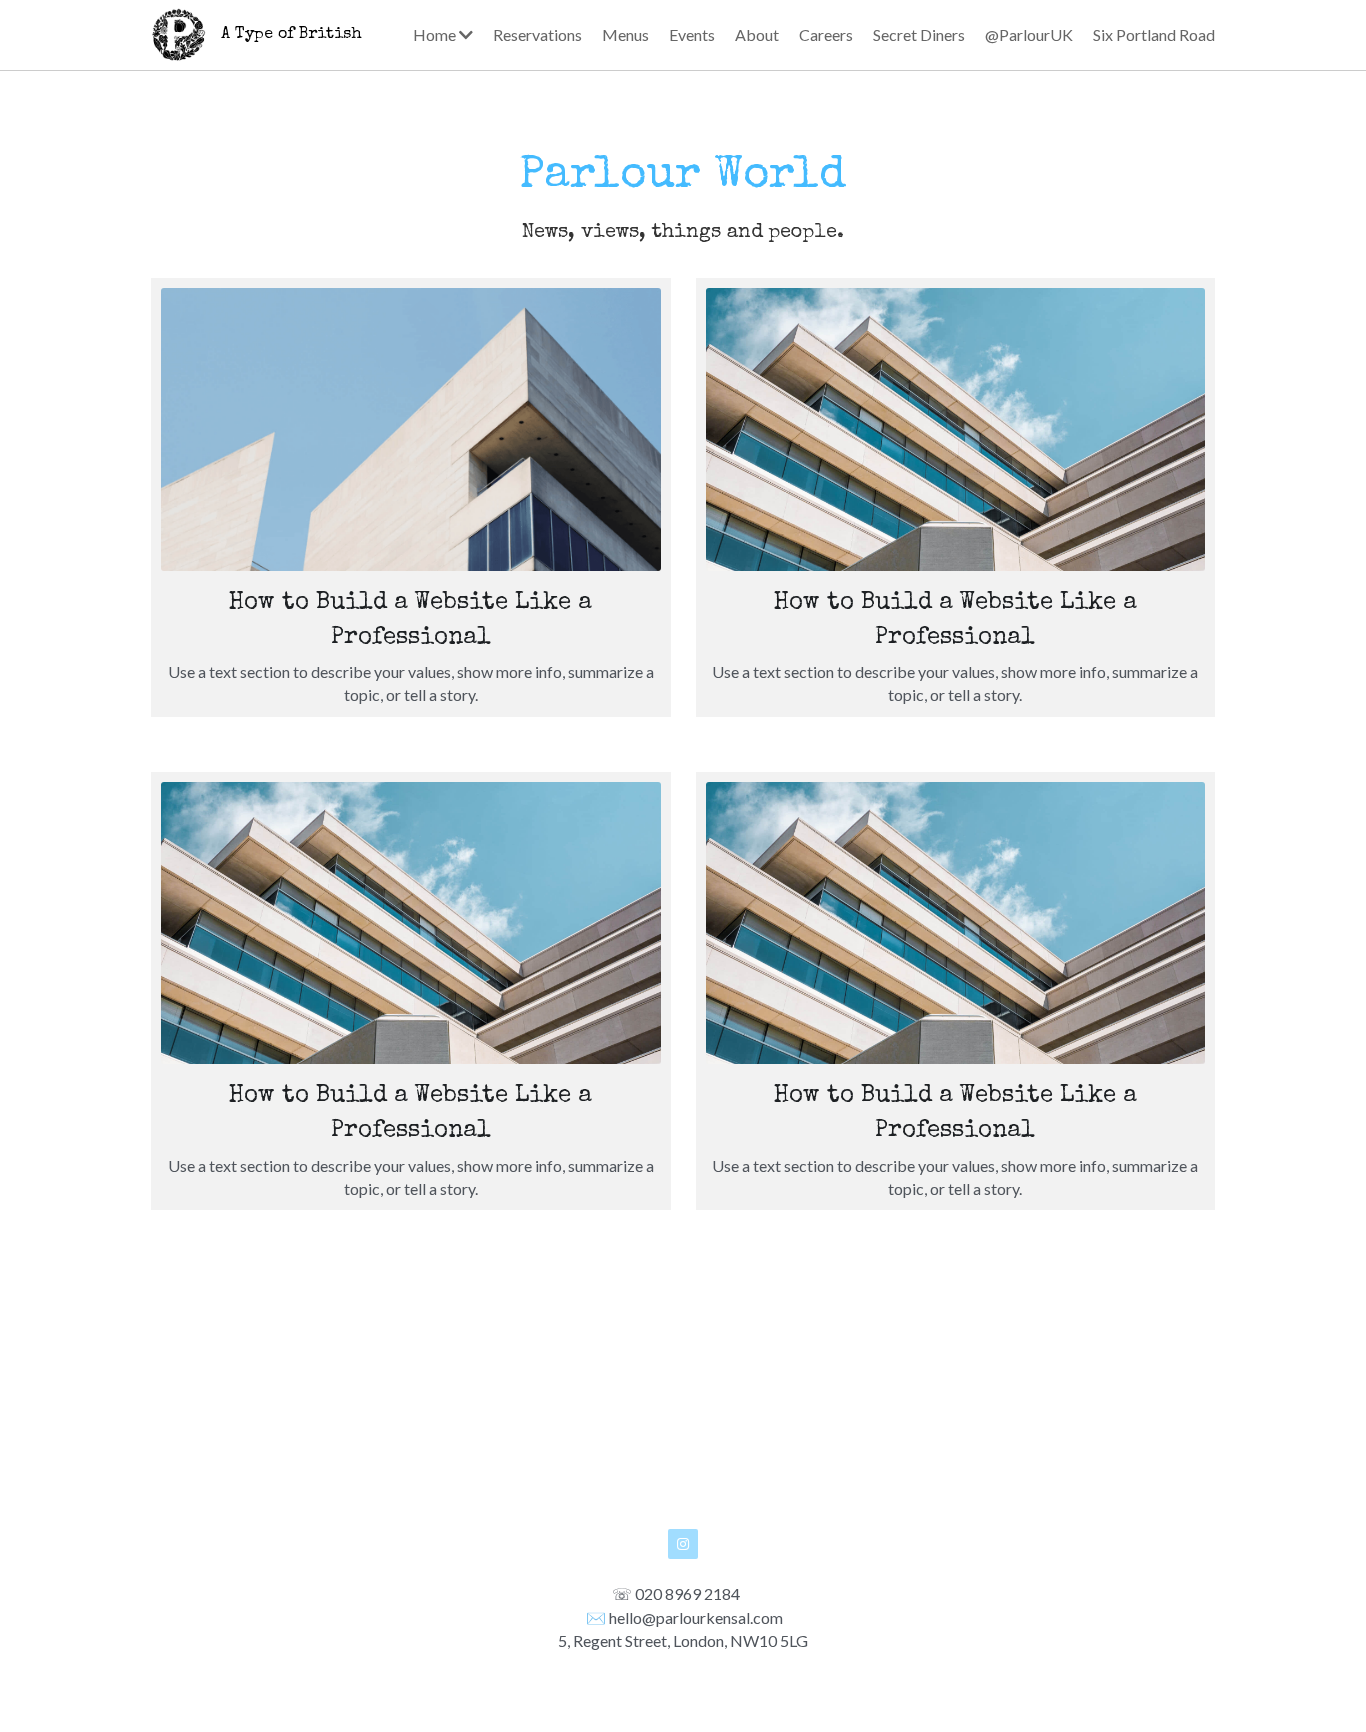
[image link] (178, 32)
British (330, 35)
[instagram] (683, 1544)
